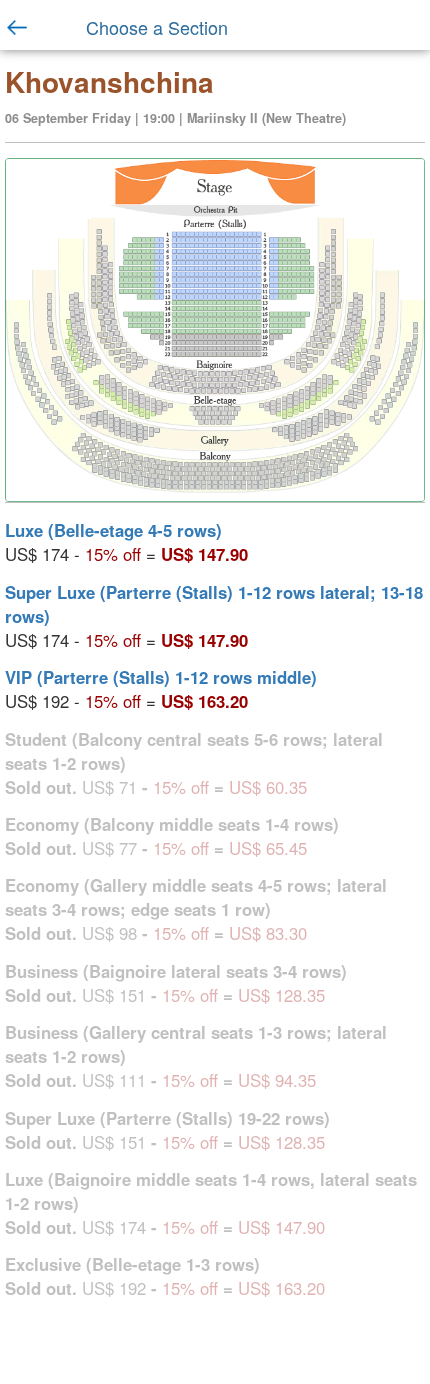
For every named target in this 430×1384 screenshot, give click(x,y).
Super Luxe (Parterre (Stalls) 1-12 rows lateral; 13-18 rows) (214, 604)
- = (126, 542)
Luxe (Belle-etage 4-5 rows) (113, 530)
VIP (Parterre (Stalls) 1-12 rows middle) (161, 677)
